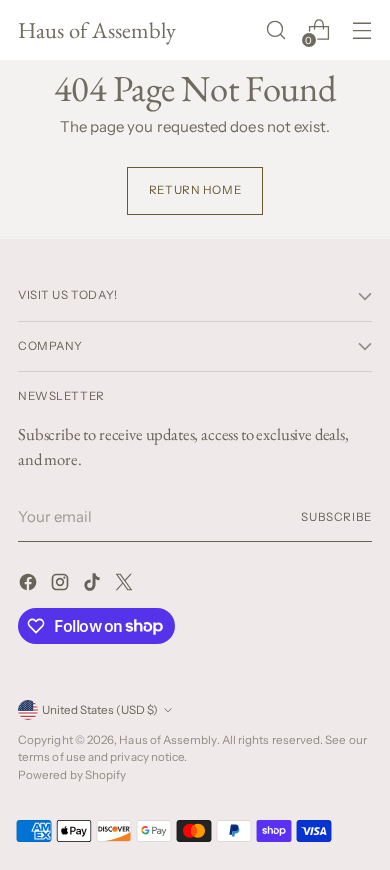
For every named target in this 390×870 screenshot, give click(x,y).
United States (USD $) (100, 710)
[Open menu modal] (361, 30)
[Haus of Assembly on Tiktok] (94, 585)
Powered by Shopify (72, 775)
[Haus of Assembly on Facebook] (30, 585)
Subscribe (336, 517)
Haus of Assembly (167, 740)
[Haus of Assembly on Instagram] (62, 585)
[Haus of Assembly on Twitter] (126, 585)
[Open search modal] (275, 30)
